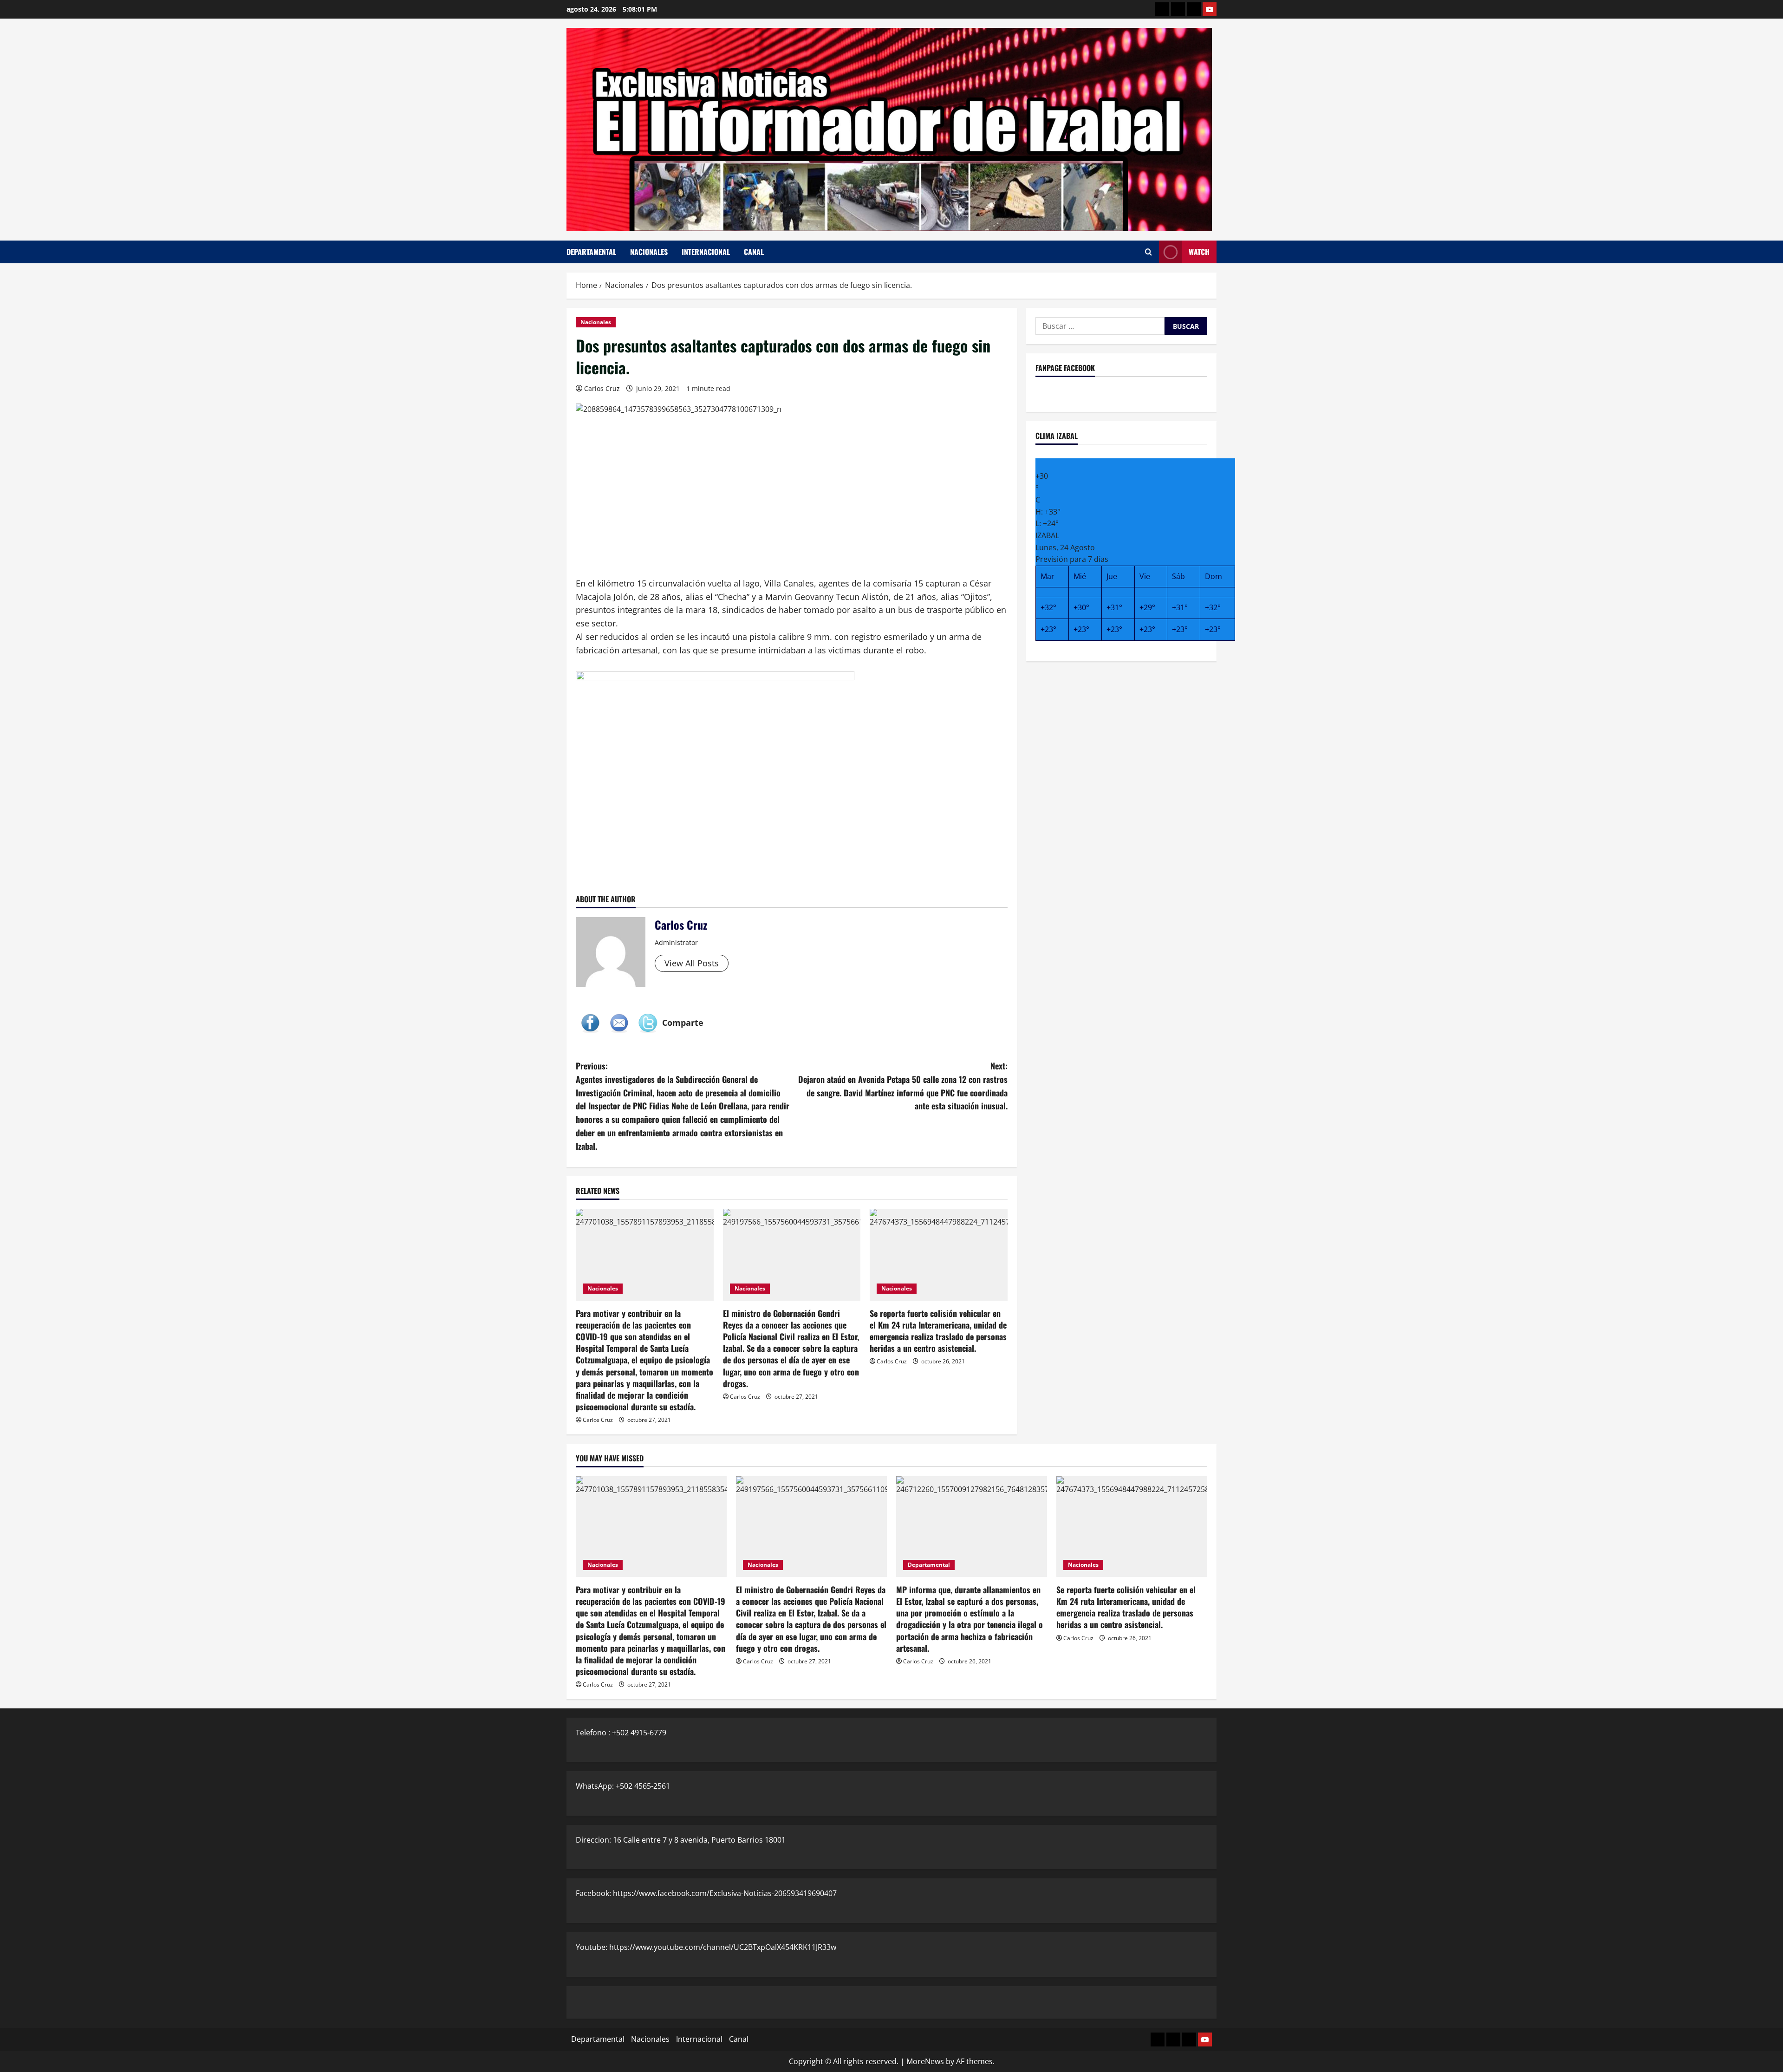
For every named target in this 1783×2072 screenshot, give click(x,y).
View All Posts (692, 963)
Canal (754, 252)
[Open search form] (1149, 252)
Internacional (706, 252)
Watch (1199, 252)
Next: (903, 1086)
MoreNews (925, 2061)
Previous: (683, 1106)
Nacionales (649, 252)
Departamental (591, 252)
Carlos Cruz (602, 388)
